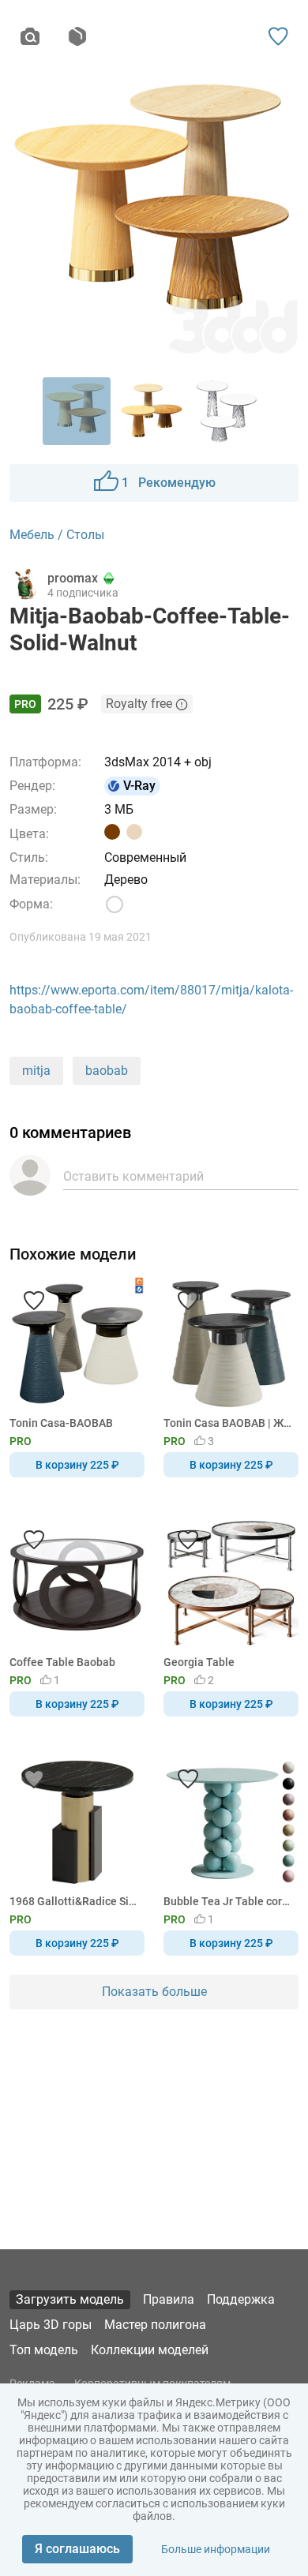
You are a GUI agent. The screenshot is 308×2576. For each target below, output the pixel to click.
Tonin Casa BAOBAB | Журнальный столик (228, 1423)
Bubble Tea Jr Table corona (228, 1901)
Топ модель (44, 2350)
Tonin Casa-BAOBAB (61, 1423)
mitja (36, 1071)
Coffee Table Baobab (62, 1662)
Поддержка (241, 2299)
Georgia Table (199, 1662)
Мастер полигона (155, 2325)
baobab (107, 1071)
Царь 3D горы (51, 2325)
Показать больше (154, 1992)
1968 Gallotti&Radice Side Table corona (74, 1901)
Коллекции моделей (150, 2350)
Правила (169, 2299)
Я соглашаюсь (77, 2549)
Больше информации (216, 2549)
